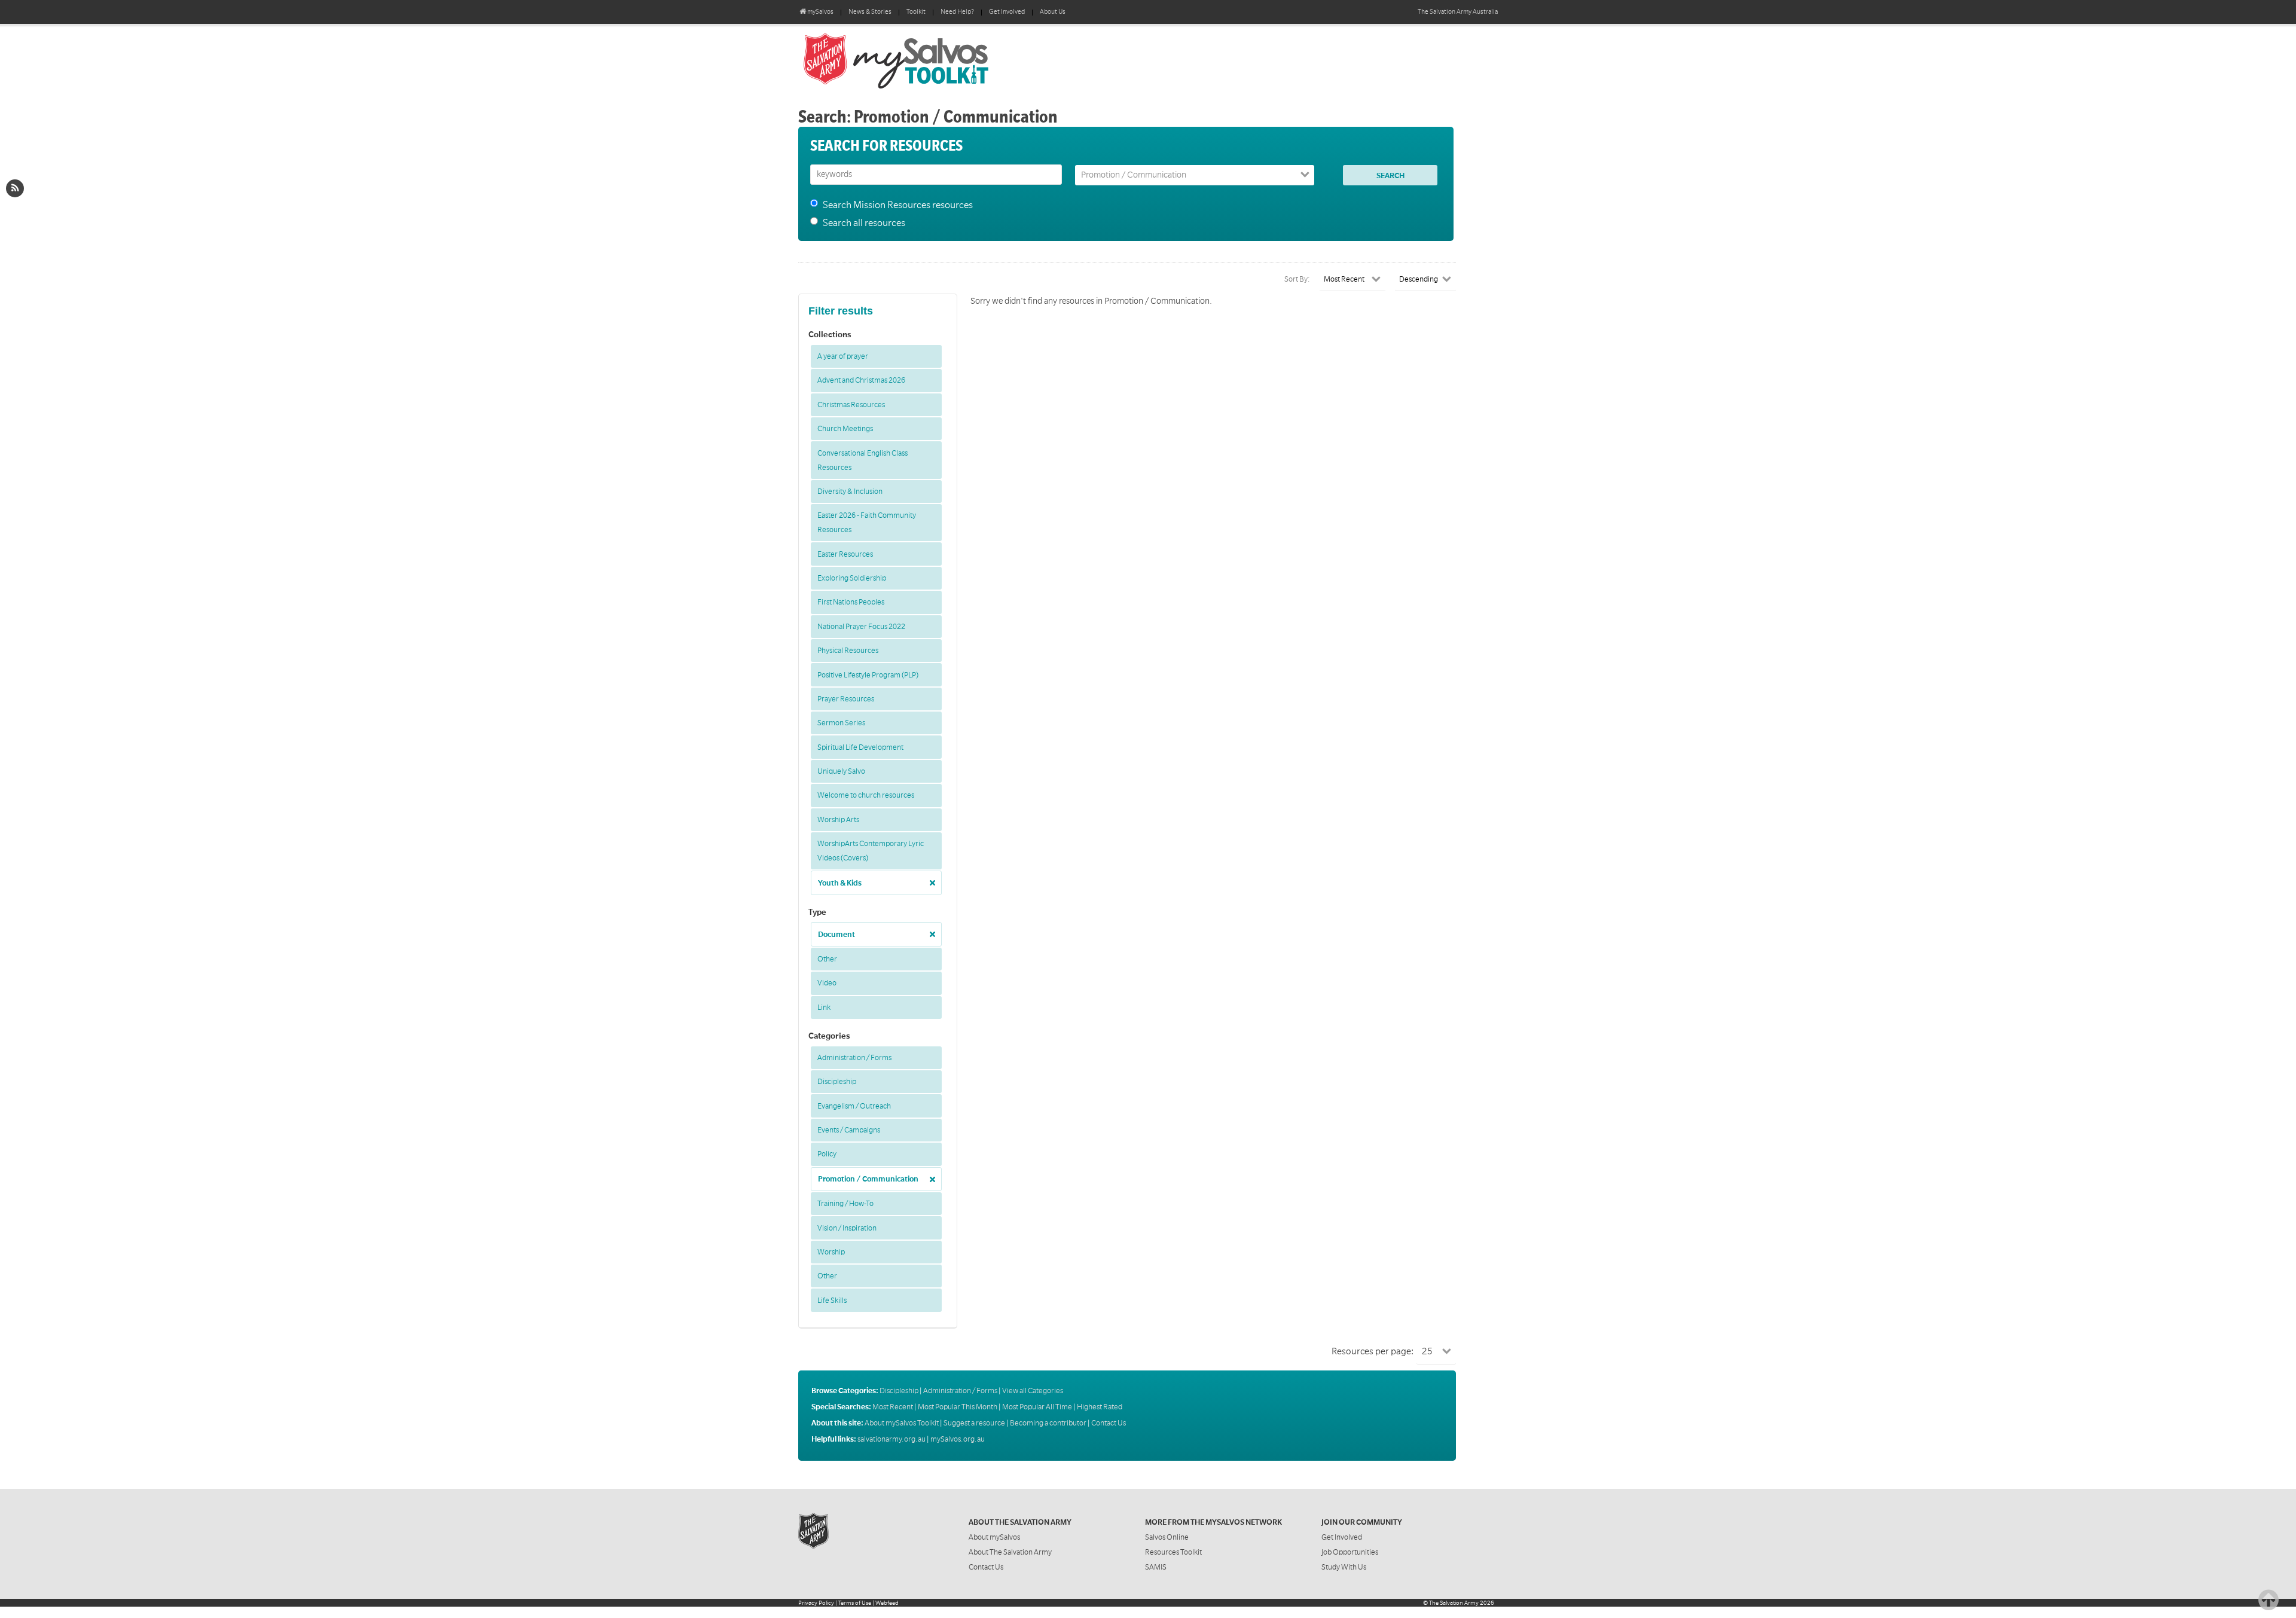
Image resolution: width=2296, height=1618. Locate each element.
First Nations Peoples (851, 602)
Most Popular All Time (1037, 1407)
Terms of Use (855, 1603)
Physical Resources (848, 651)
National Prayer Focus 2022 (861, 627)
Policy (827, 1154)
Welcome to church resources (866, 795)
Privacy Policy (816, 1603)
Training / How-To (845, 1204)
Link (824, 1008)
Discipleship (837, 1082)
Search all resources (864, 223)
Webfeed (887, 1603)
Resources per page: (1373, 1351)
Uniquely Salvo (841, 771)
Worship (831, 1252)
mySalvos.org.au (958, 1439)
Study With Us (1344, 1567)
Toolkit (916, 12)
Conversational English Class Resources (862, 460)
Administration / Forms (854, 1058)
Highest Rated (1100, 1407)
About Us (1053, 12)
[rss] (15, 188)
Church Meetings (845, 429)
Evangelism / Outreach (854, 1106)
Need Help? (957, 12)
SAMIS (1156, 1567)
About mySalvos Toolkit (902, 1423)
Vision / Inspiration (847, 1228)
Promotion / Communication (868, 1179)
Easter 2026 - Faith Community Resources (867, 523)
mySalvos (936, 60)
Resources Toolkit (1173, 1552)
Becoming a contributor (1048, 1423)
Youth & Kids (840, 883)
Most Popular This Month (958, 1407)
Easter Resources (845, 554)
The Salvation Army (1454, 1603)
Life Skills (832, 1300)
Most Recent (893, 1407)
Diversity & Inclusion (850, 491)
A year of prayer (843, 356)
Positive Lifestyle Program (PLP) (868, 675)
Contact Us (1109, 1423)
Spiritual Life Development (860, 747)
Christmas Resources (851, 405)
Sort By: (1297, 279)
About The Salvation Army (1010, 1552)
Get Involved (1007, 12)
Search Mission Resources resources (898, 205)
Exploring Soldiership (852, 578)
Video (827, 983)
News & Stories (870, 12)
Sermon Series (841, 723)
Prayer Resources (846, 699)
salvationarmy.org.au (891, 1439)
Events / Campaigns (849, 1130)
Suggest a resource (974, 1423)
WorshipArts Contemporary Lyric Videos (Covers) (871, 851)
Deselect (929, 879)
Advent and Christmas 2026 (861, 380)
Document (836, 935)
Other (827, 959)
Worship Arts (838, 820)
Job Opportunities (1350, 1552)
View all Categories (1033, 1391)
